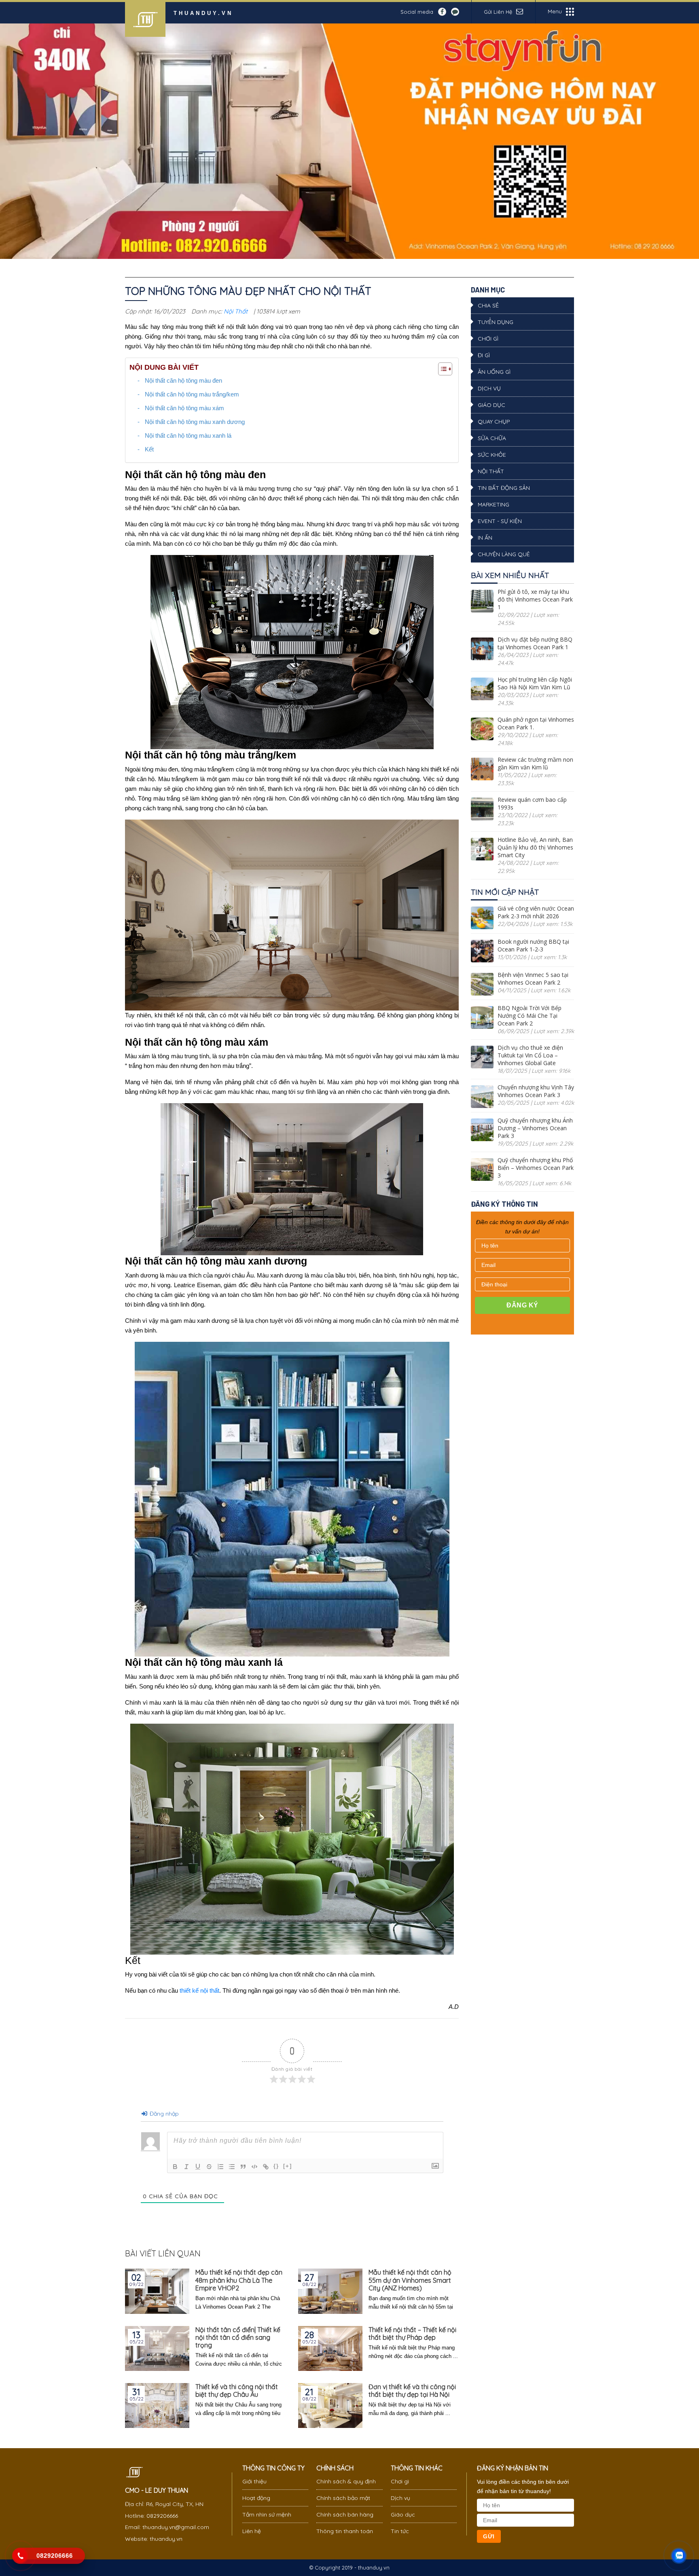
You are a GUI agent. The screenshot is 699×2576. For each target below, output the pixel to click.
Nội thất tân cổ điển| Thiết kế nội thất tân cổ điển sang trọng (238, 2338)
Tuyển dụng (496, 322)
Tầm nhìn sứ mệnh (267, 2515)
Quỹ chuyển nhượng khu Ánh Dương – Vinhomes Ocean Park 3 (535, 1128)
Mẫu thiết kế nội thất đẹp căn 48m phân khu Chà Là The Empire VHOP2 (239, 2280)
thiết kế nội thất (199, 1990)
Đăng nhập (163, 2114)
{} (276, 2166)
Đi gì (484, 355)
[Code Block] (254, 2167)
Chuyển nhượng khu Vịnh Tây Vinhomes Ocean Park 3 (536, 1091)
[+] (288, 2166)
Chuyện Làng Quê (504, 554)
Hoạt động (256, 2498)
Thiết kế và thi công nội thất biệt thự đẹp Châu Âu (237, 2391)
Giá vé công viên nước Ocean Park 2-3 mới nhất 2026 (536, 912)
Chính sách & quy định (346, 2481)
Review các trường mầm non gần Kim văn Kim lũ (535, 763)
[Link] (266, 2167)
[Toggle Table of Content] (441, 369)
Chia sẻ (488, 305)
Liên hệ (252, 2531)
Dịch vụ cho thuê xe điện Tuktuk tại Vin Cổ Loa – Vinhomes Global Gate (530, 1055)
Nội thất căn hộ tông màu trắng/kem (192, 394)
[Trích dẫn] (243, 2167)
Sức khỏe (492, 455)
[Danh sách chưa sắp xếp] (232, 2167)
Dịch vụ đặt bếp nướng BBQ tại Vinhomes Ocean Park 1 (535, 643)
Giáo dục (491, 405)
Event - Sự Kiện (500, 521)
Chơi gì (488, 339)
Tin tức (400, 2531)
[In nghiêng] (186, 2167)
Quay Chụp (494, 422)
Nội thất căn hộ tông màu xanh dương (195, 422)
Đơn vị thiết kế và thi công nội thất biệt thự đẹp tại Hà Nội (412, 2391)
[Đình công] (209, 2167)
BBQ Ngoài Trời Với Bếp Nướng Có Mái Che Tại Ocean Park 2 (530, 1016)
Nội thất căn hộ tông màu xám (184, 408)
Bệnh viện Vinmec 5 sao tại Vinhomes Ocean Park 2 (533, 979)
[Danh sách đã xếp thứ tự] (220, 2167)
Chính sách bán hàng (345, 2515)
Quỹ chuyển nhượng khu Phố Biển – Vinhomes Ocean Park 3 (536, 1168)
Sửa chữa (492, 438)
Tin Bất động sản (504, 488)
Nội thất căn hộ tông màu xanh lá (188, 435)
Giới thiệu (254, 2481)
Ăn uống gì (494, 372)
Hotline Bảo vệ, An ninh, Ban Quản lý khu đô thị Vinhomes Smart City (535, 847)
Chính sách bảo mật (343, 2498)
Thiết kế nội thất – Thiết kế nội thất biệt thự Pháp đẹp (412, 2334)
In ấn (485, 538)
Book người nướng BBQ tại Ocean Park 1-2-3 (533, 945)
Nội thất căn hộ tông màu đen (183, 380)
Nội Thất (236, 311)
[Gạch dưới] (198, 2167)
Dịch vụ (489, 388)
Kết (149, 449)
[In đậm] (175, 2167)
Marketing (494, 504)
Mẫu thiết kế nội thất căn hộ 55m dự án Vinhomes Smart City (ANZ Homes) (410, 2280)
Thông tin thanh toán (345, 2531)
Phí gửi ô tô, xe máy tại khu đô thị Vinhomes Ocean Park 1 (535, 599)
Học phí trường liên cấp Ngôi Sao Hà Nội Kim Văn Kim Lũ (535, 683)
